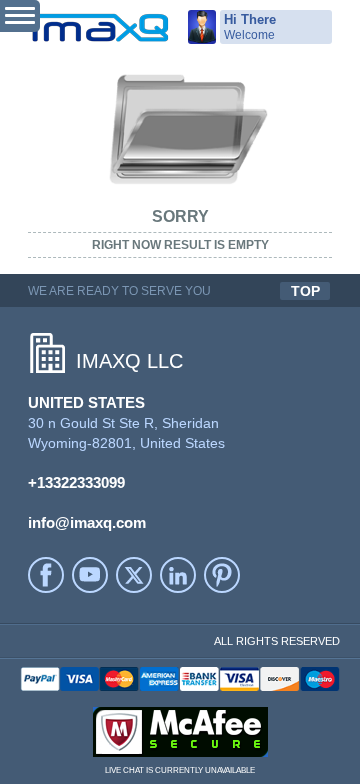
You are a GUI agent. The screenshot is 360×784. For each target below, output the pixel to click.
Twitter (134, 575)
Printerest (222, 575)
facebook (46, 575)
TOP (305, 291)
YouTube (90, 575)
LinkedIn (178, 575)
